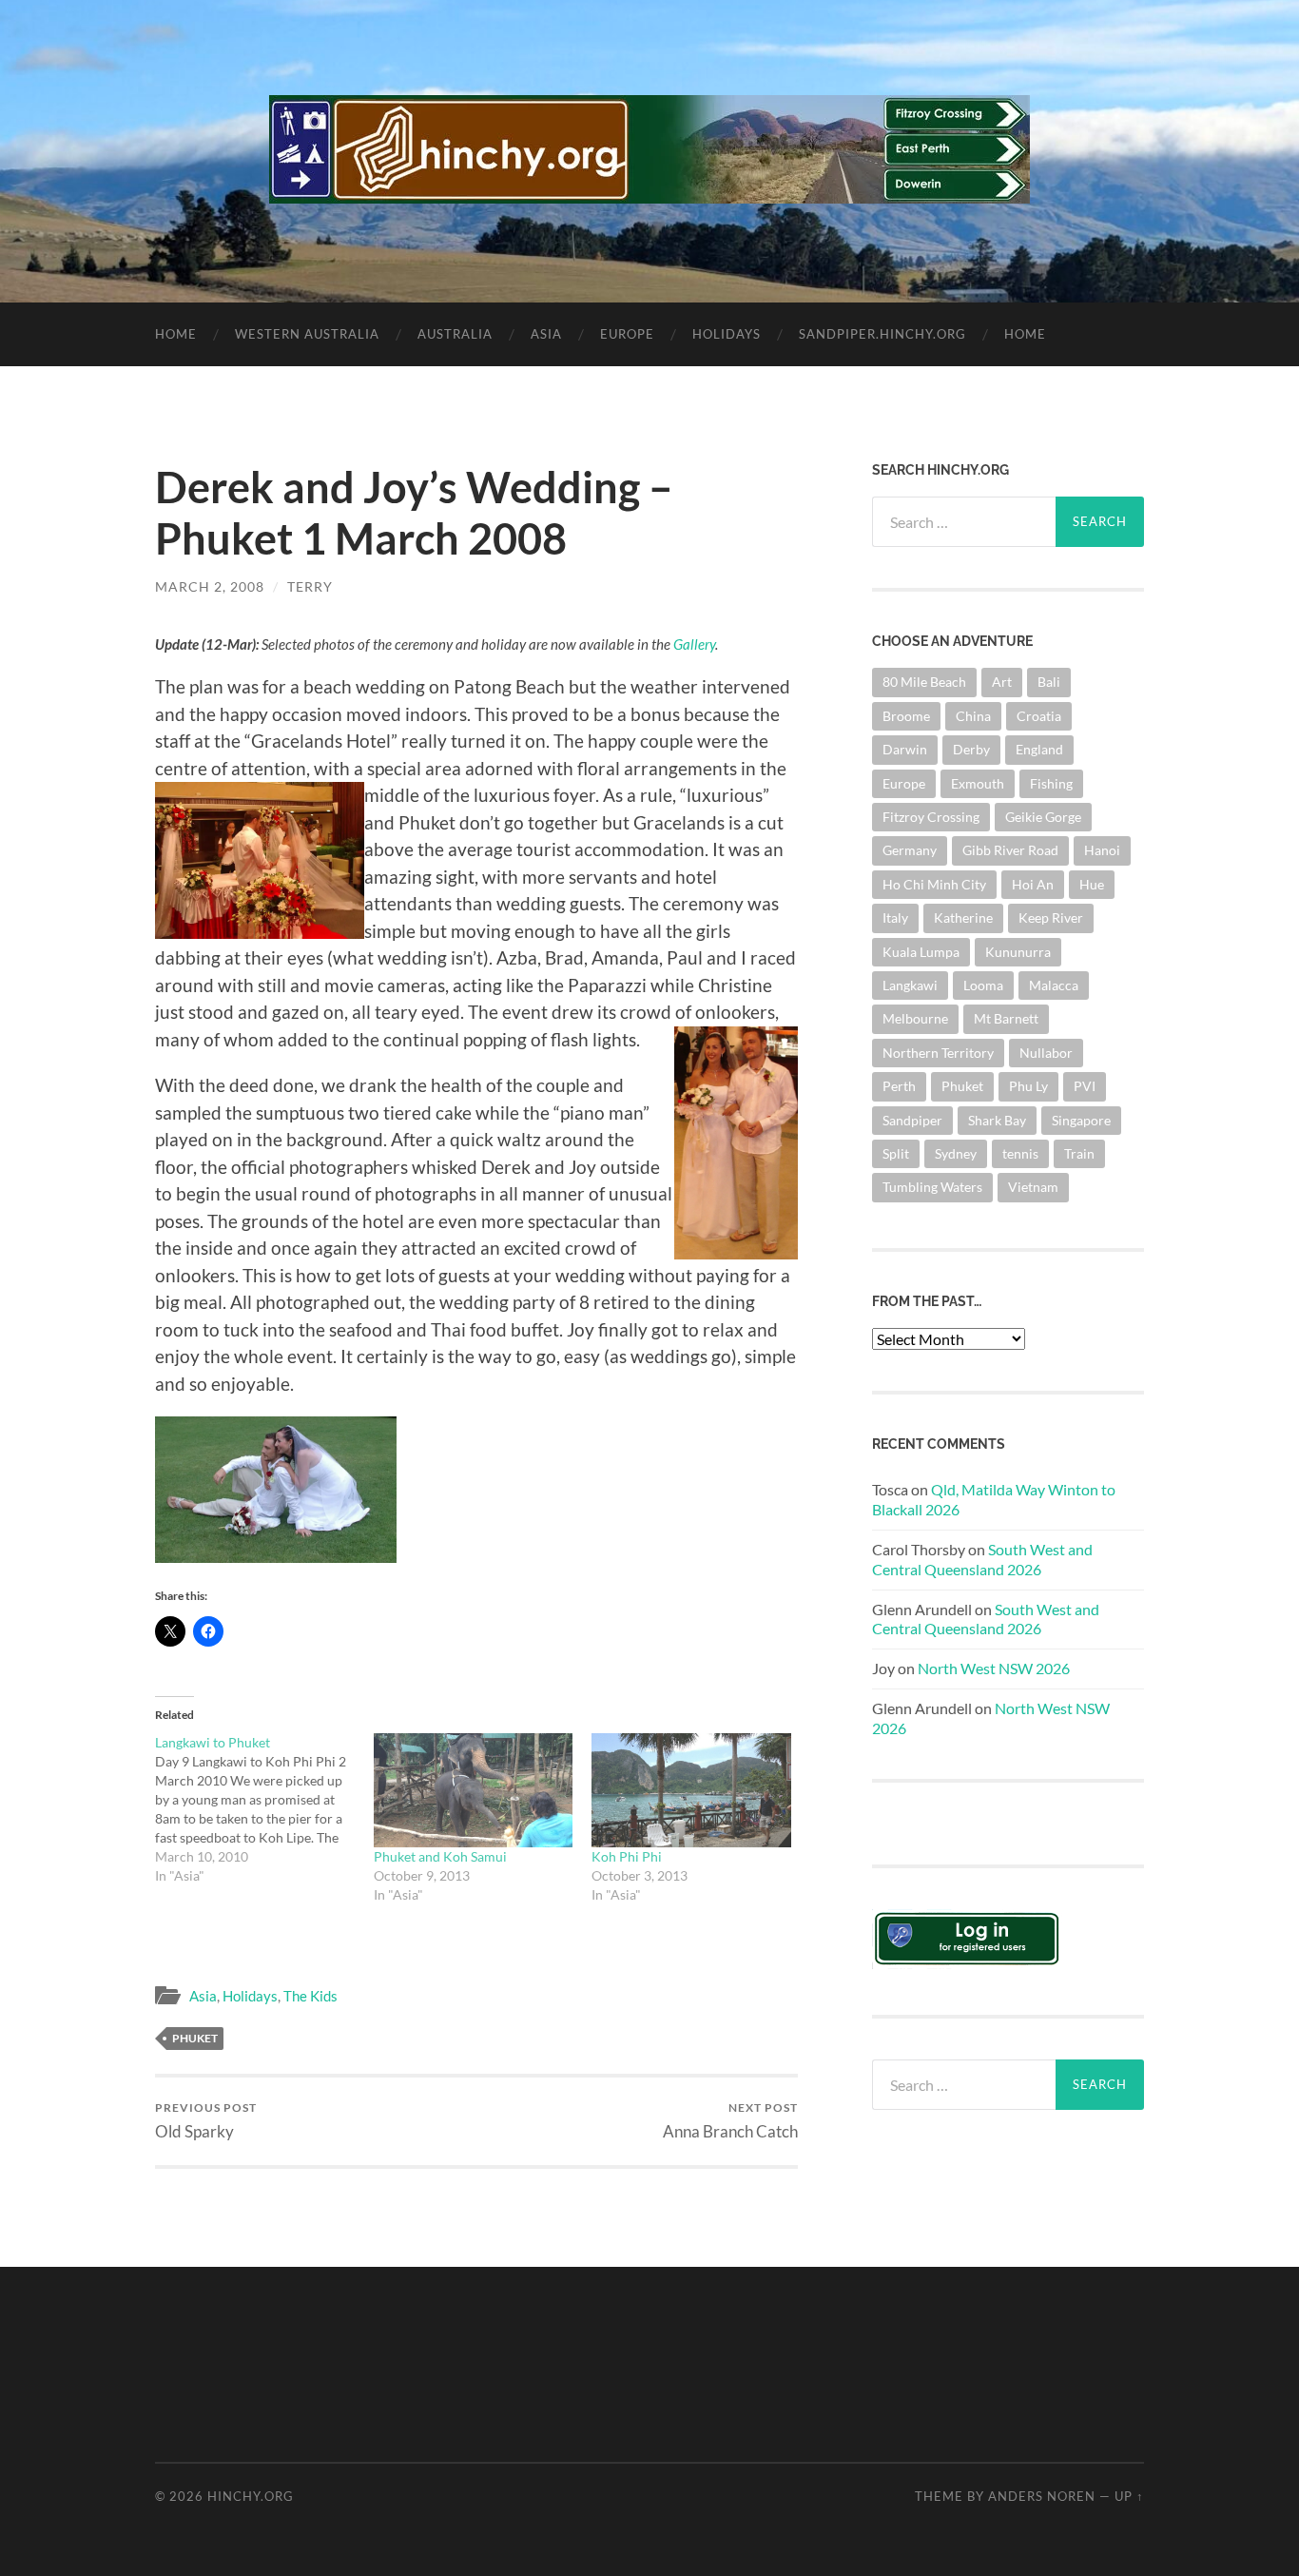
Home (176, 334)
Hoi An (1033, 884)
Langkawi (910, 985)
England (1039, 749)
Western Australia (307, 334)
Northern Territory (938, 1053)
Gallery (694, 644)
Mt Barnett (1006, 1018)
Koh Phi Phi (627, 1856)
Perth (899, 1086)
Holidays (727, 334)
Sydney (956, 1153)
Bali (1049, 682)
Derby (971, 749)
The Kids (310, 1996)
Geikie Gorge (1043, 817)
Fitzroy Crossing (931, 817)
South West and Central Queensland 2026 (982, 1559)
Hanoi (1102, 850)
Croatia (1039, 716)
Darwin (905, 749)
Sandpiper (912, 1120)
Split (896, 1153)
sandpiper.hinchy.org (882, 334)
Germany (910, 850)
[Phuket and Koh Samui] (474, 1790)
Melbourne (915, 1018)
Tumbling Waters (932, 1187)
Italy (895, 917)
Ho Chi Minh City (934, 884)
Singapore (1081, 1120)
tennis (1020, 1153)
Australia (455, 334)
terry (310, 586)
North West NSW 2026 (994, 1668)
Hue (1092, 884)
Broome (906, 716)
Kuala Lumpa (921, 952)
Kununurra (1018, 952)
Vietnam (1033, 1187)
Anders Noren (1042, 2496)
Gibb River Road (1010, 850)
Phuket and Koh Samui (440, 1856)
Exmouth (978, 783)
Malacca (1054, 985)
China (973, 716)
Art (1002, 682)
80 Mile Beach (924, 682)
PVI (1085, 1086)
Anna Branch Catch (730, 2121)
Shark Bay (997, 1120)
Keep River (1051, 917)
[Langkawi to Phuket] (264, 1809)
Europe (627, 334)
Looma (983, 985)
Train (1079, 1153)
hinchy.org (251, 2496)
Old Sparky (206, 2121)
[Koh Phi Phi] (691, 1790)
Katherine (963, 917)
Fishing (1051, 783)
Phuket (195, 2038)
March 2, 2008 (210, 586)
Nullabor (1046, 1053)
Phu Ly (1028, 1086)
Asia (546, 334)
